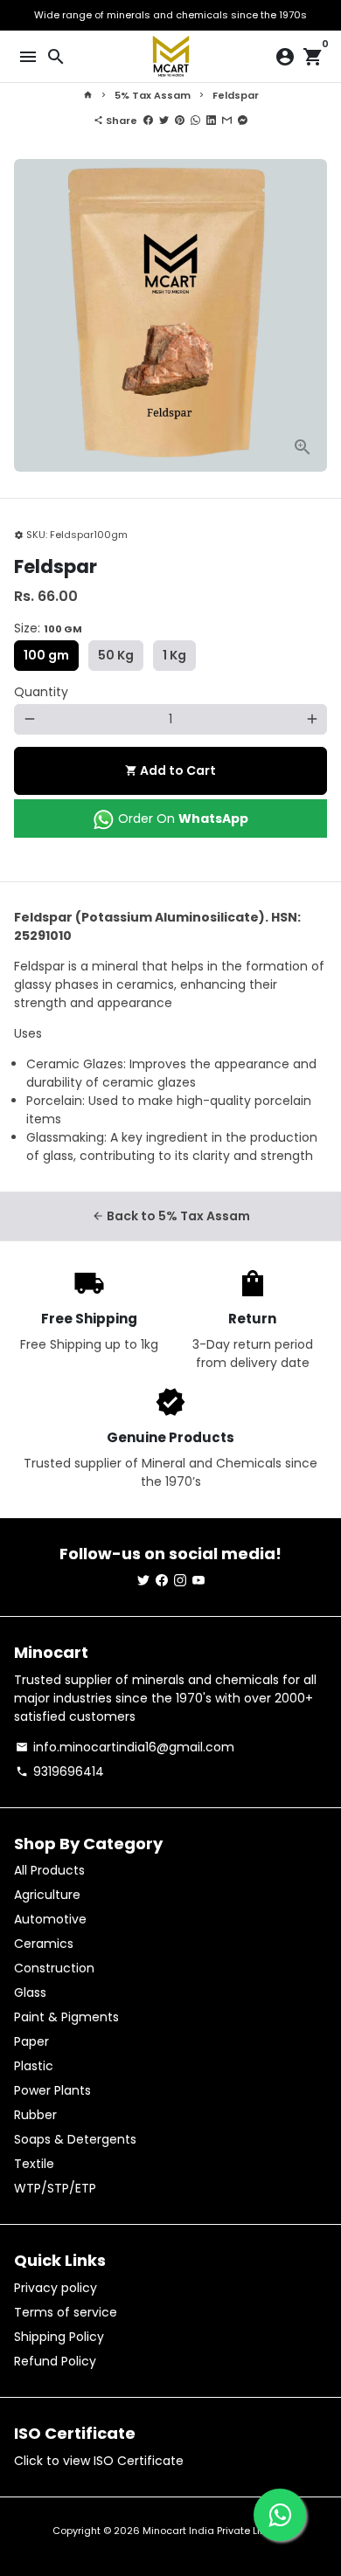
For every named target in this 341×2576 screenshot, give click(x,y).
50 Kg (116, 655)
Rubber (35, 2115)
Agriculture (47, 1895)
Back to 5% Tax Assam (171, 1216)
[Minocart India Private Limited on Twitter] (143, 1580)
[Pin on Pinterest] (180, 121)
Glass (30, 1992)
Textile (34, 2164)
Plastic (34, 2066)
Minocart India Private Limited (216, 2531)
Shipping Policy (59, 2337)
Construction (54, 1968)
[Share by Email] (227, 121)
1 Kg (174, 655)
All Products (49, 1870)
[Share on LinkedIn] (211, 121)
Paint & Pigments (66, 2017)
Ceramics (44, 1944)
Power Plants (52, 2090)
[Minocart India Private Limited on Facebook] (162, 1580)
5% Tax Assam (153, 95)
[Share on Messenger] (243, 121)
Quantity (41, 692)
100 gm (46, 655)
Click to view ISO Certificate (99, 2461)
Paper (31, 2041)
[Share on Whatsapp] (195, 121)
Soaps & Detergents (75, 2139)
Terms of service (66, 2312)
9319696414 (60, 1771)
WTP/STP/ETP (55, 2188)
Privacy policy (56, 2288)
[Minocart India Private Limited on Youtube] (198, 1580)
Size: (48, 628)
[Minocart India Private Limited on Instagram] (180, 1580)
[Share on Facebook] (148, 121)
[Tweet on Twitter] (164, 121)
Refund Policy (55, 2361)
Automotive (50, 1919)
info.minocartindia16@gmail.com (125, 1747)
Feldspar (236, 95)
